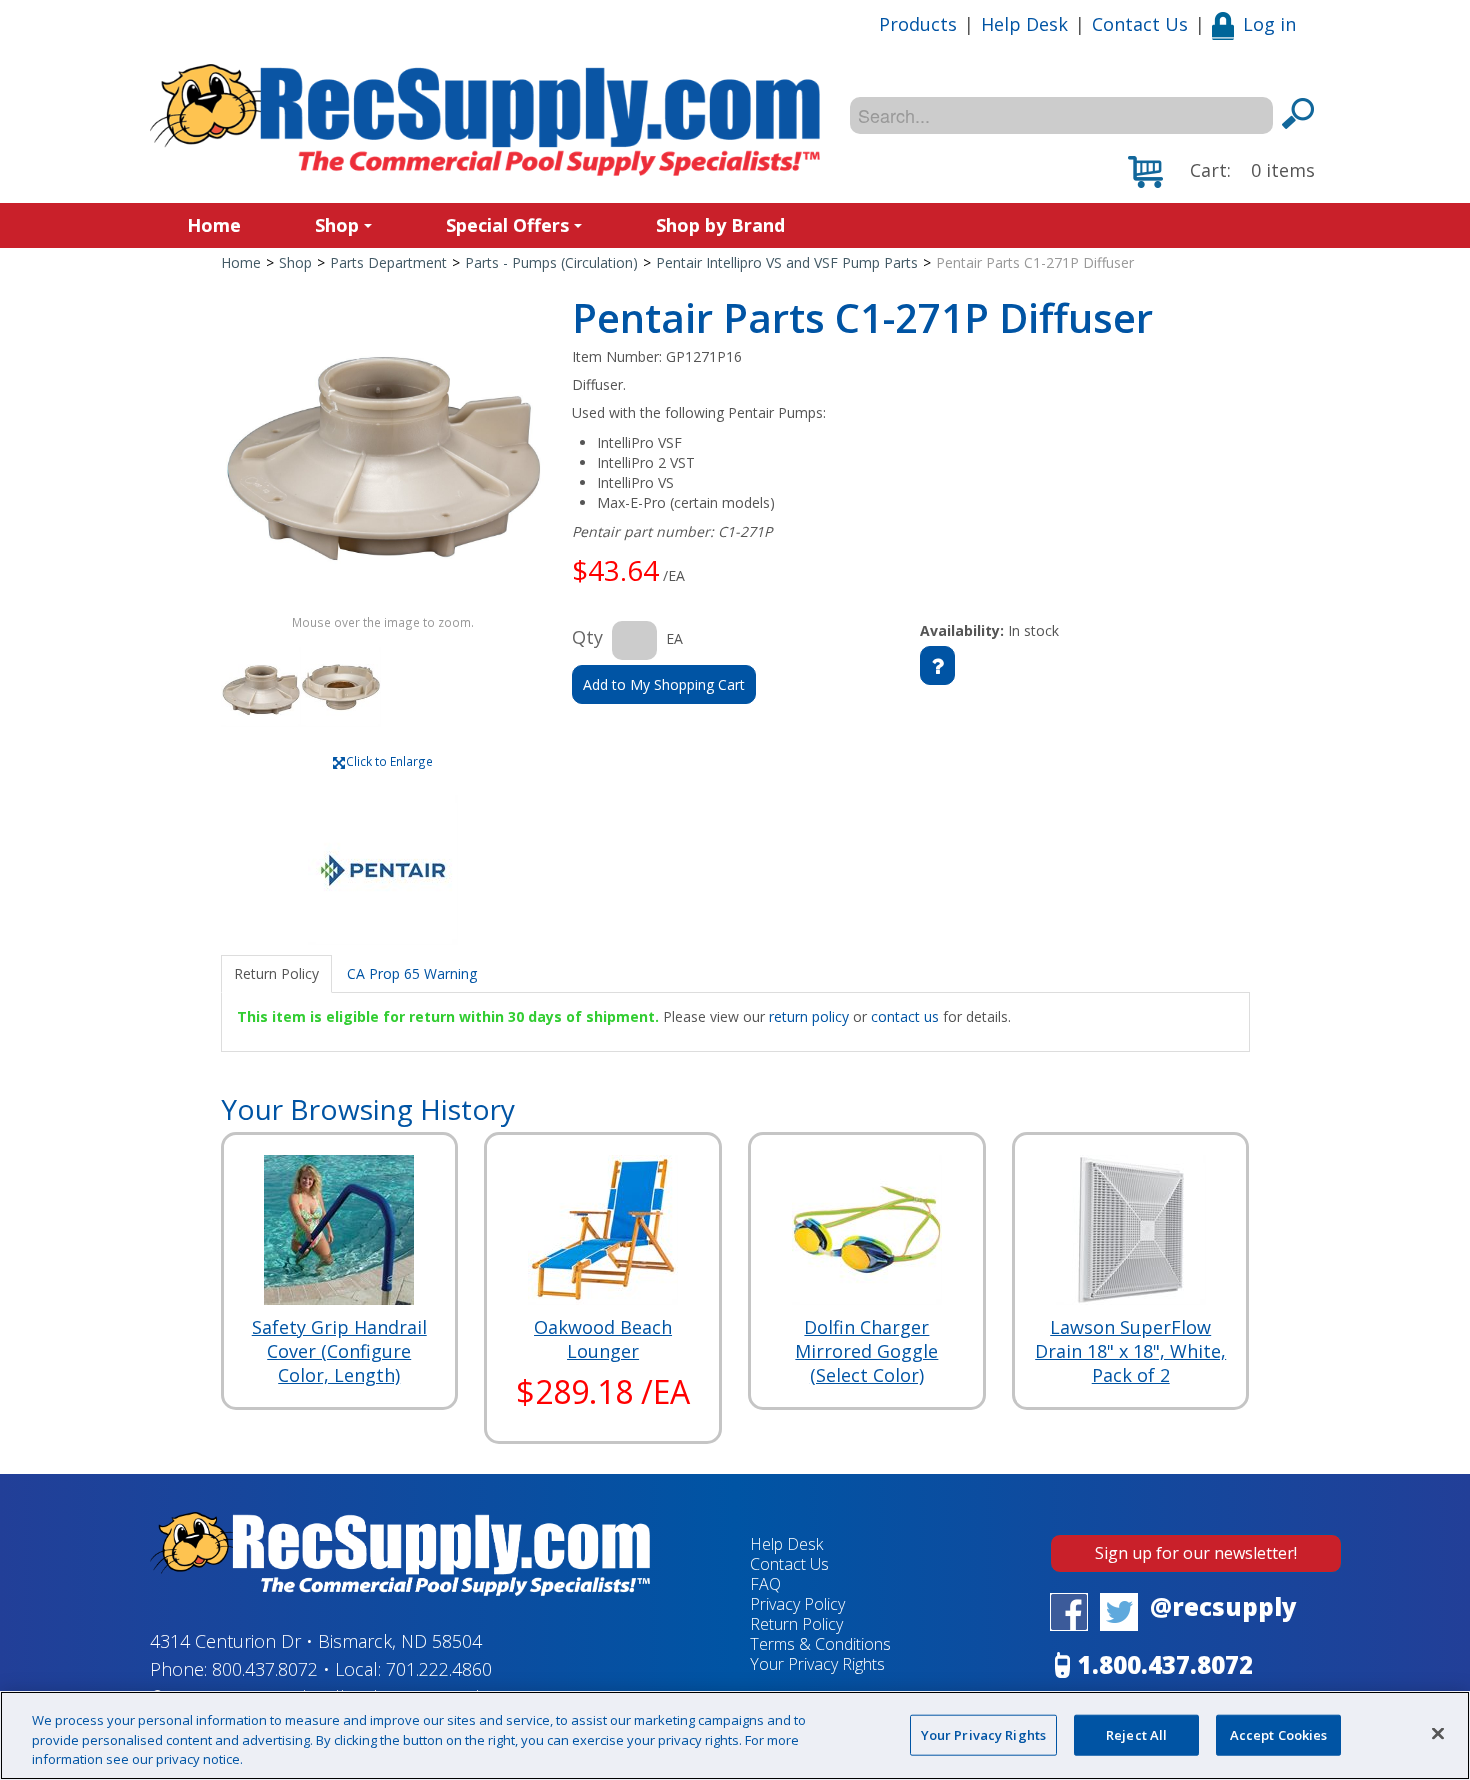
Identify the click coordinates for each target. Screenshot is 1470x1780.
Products (918, 24)
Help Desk (1024, 24)
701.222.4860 (439, 1669)
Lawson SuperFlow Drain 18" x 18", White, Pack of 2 (1130, 1351)
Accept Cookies (1279, 1734)
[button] (1221, 172)
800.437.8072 (265, 1669)
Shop (337, 225)
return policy (809, 1016)
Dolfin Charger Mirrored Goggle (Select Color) (866, 1351)
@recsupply (1223, 1606)
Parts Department (388, 262)
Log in (1269, 24)
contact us (905, 1016)
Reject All (1136, 1734)
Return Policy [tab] (276, 973)
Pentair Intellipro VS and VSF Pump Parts (787, 262)
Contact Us (1140, 24)
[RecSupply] (485, 120)
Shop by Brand (720, 225)
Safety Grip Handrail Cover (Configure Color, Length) (339, 1351)
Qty (587, 637)
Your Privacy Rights (983, 1734)
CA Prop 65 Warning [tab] (412, 973)
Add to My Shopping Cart (664, 684)
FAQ (765, 1584)
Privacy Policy (797, 1604)
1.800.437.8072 (1165, 1664)
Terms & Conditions (820, 1644)
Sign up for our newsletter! (1196, 1553)
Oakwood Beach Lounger (603, 1339)
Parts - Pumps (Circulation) (551, 262)
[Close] (1438, 1733)
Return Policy (796, 1624)
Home (214, 225)
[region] (735, 1735)
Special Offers (507, 225)
